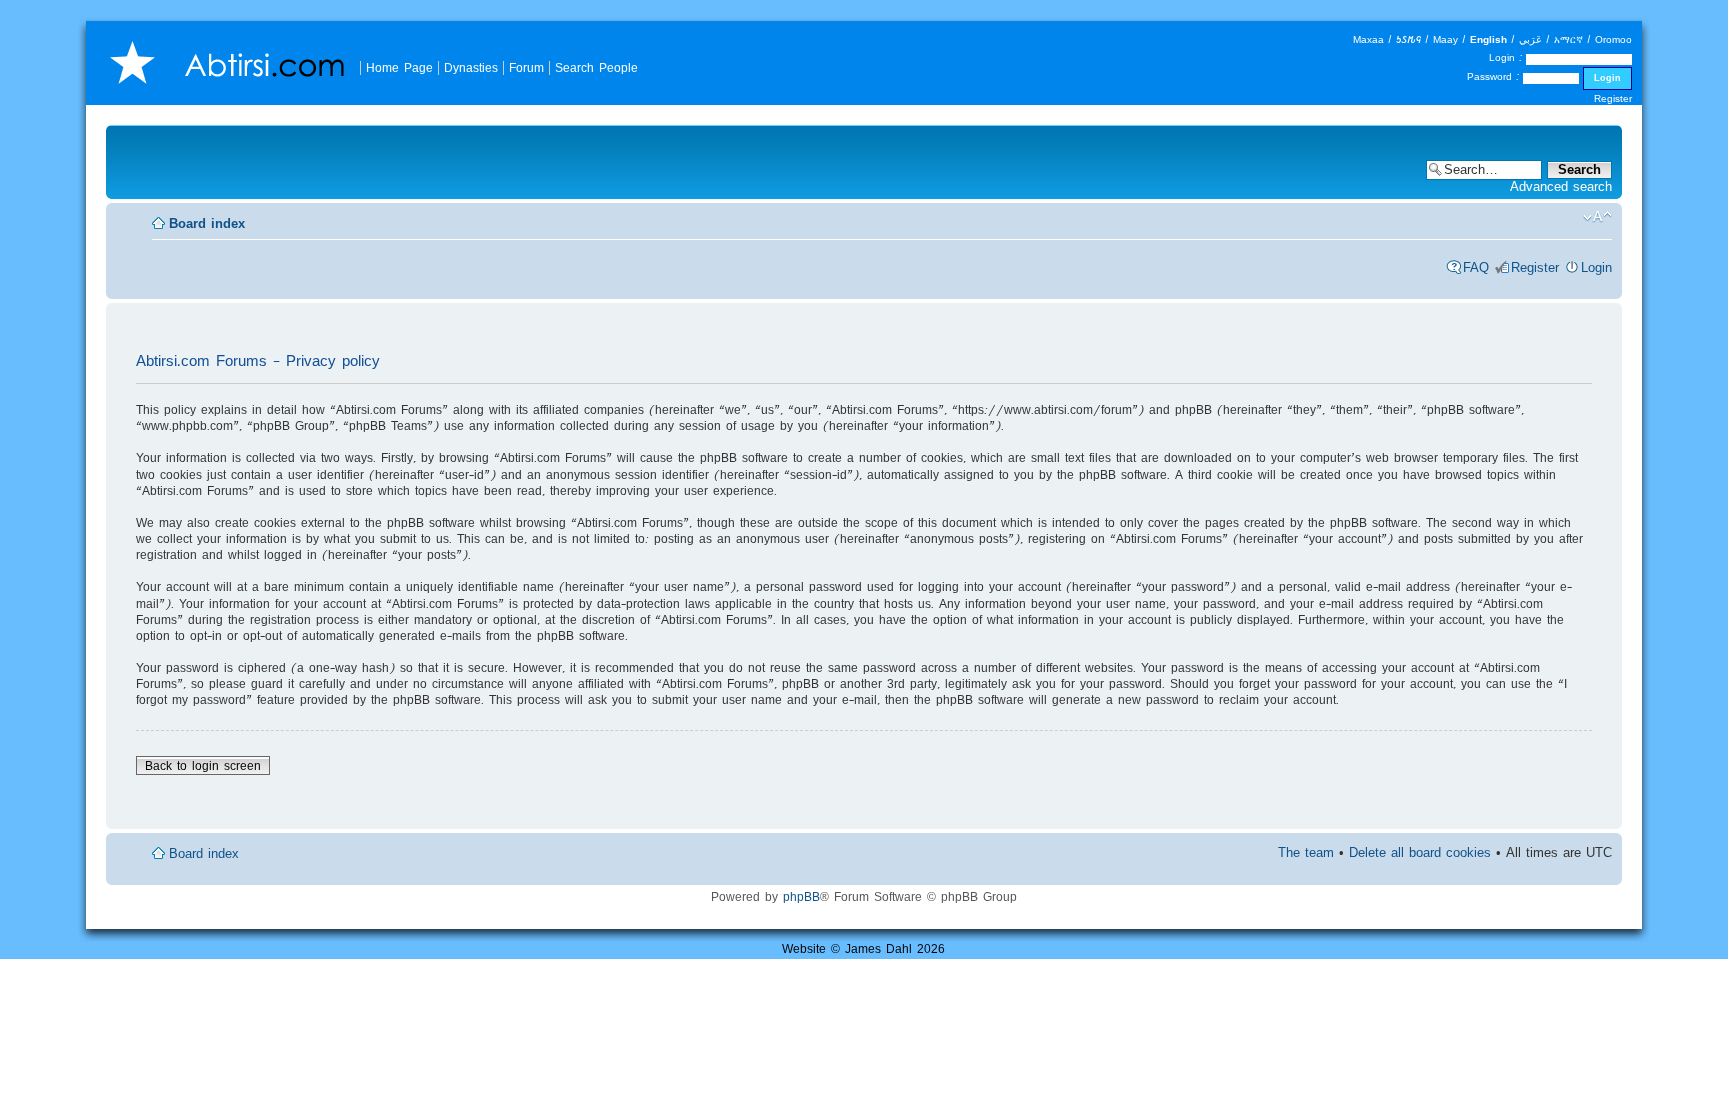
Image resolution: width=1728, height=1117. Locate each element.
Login (1596, 267)
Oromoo (1613, 39)
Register (1613, 98)
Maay (1445, 39)
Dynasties (471, 67)
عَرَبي (1530, 39)
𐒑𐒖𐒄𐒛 (1408, 39)
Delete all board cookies (1420, 852)
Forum (526, 67)
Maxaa (1368, 39)
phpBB (801, 896)
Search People (596, 67)
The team (1306, 852)
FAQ (1476, 267)
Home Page (399, 67)
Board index (207, 223)
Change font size (1597, 217)
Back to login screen (203, 765)
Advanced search (1561, 186)
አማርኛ (1568, 39)
